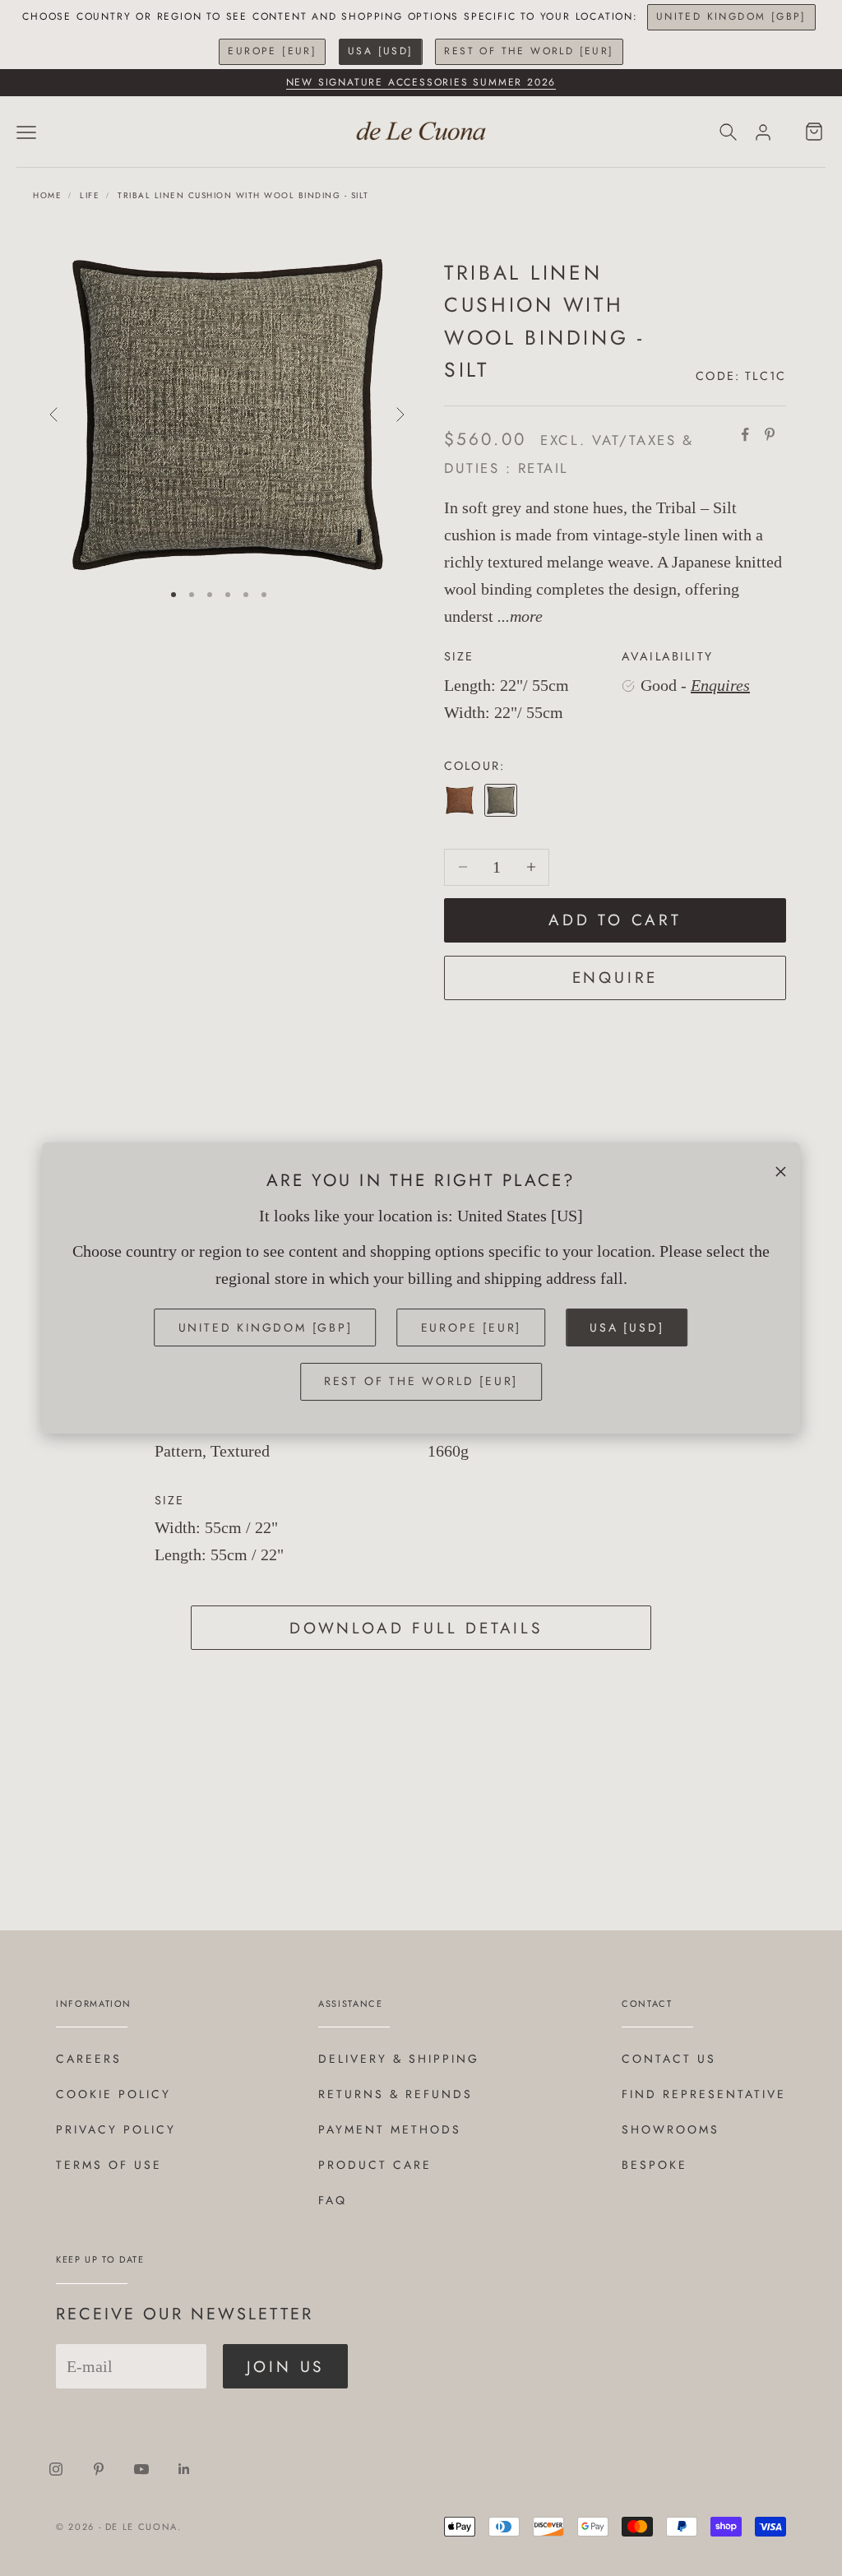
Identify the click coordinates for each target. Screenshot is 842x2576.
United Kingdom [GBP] (731, 16)
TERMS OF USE (109, 2165)
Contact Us (669, 2059)
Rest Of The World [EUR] (529, 51)
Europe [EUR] (272, 51)
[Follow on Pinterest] (99, 2469)
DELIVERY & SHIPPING (399, 2059)
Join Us (286, 2367)
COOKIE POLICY (113, 2094)
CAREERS (89, 2059)
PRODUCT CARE (375, 2165)
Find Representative (704, 2094)
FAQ (333, 2200)
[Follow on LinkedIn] (184, 2469)
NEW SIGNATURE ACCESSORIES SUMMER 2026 (421, 82)
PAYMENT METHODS (390, 2129)
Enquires (720, 685)
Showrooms (671, 2129)
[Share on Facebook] (745, 434)
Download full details (416, 1628)
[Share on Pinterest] (770, 434)
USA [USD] (381, 51)
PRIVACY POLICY (116, 2129)
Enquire (615, 978)
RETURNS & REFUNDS (396, 2094)
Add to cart (615, 920)
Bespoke (655, 2165)
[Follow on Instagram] (56, 2469)
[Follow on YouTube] (141, 2469)
